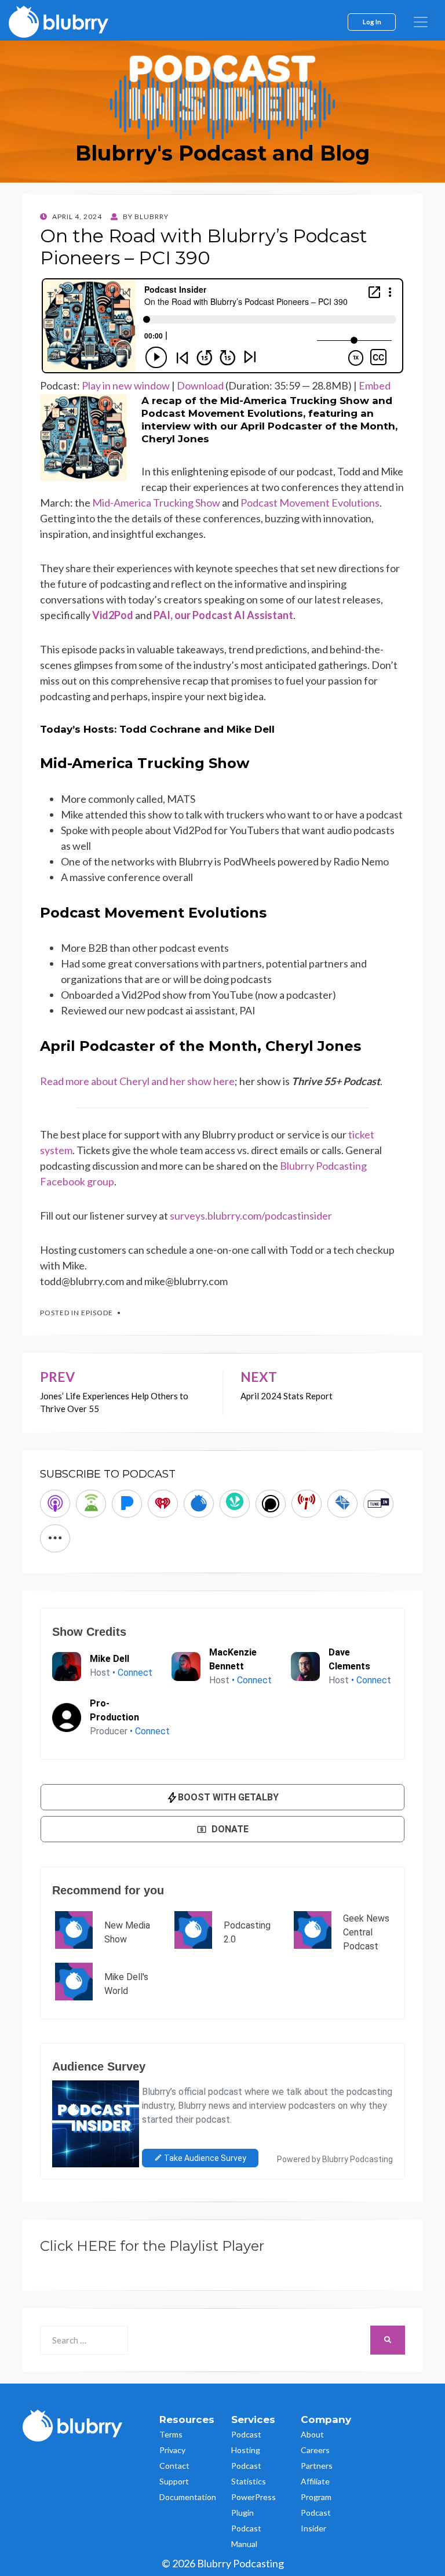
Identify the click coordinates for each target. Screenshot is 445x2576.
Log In (372, 21)
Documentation (188, 2497)
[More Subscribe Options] (55, 1538)
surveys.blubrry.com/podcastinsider (251, 1216)
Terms (171, 2434)
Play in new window (126, 385)
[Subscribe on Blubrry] (199, 1504)
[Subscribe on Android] (91, 1504)
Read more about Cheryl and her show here (137, 1081)
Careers (315, 2450)
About (312, 2434)
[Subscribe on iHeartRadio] (163, 1504)
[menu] (421, 22)
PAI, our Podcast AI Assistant (223, 615)
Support (174, 2481)
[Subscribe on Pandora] (127, 1504)
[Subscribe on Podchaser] (271, 1504)
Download (200, 385)
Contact (174, 2466)
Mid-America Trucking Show (156, 503)
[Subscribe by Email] (342, 1504)
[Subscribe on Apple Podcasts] (55, 1504)
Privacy (172, 2450)
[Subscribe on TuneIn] (378, 1504)
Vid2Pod (113, 615)
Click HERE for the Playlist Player (152, 2246)
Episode (97, 1313)
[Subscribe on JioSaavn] (235, 1504)
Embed (375, 385)
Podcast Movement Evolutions (310, 503)
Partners (317, 2466)
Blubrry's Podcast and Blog (222, 153)
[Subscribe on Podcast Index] (307, 1504)
